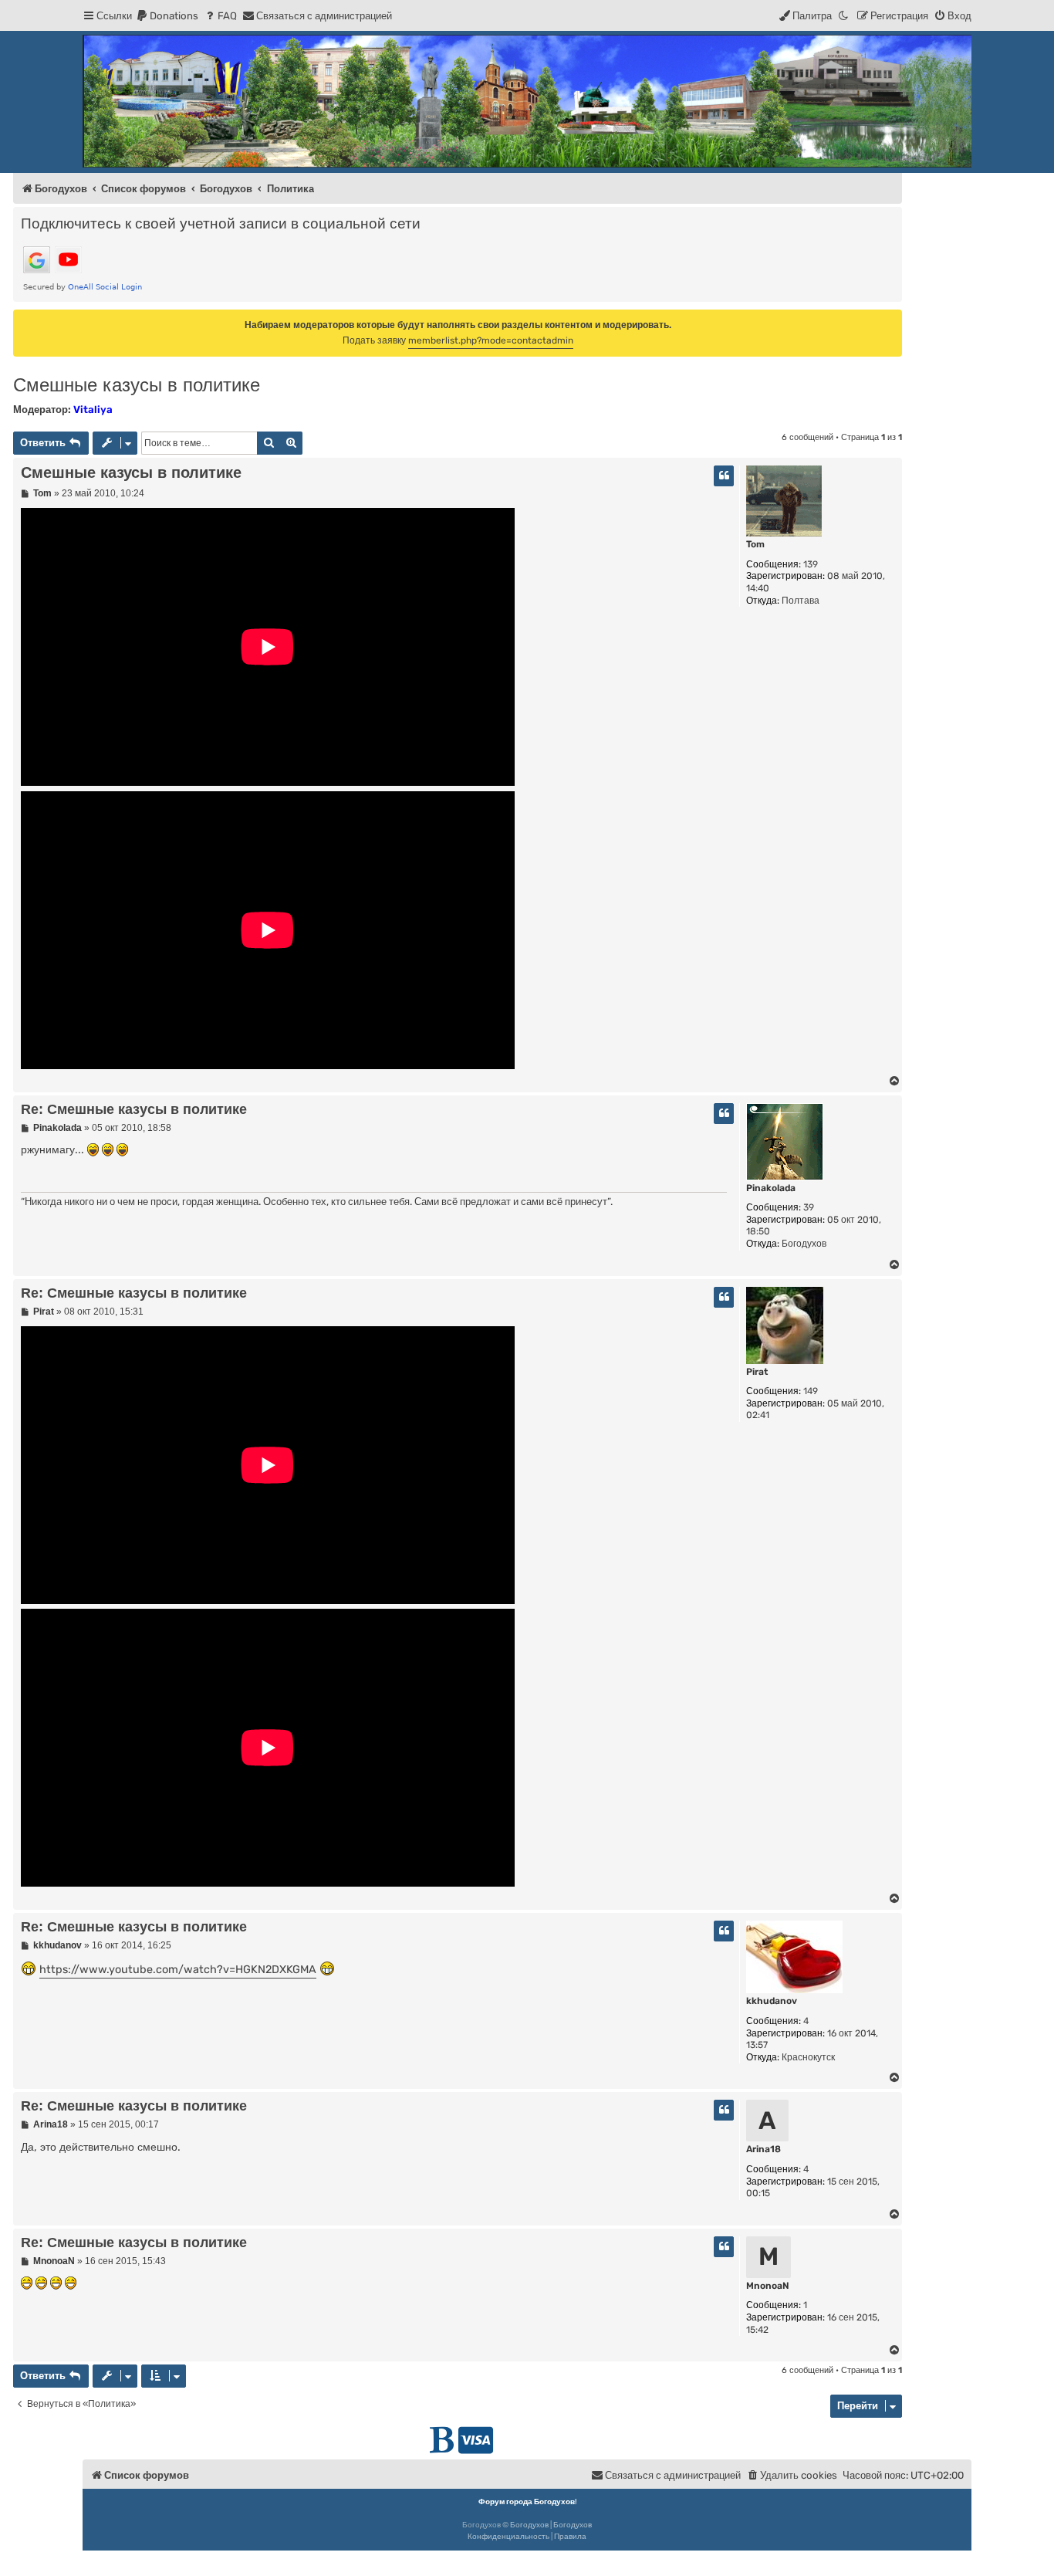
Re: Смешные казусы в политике (134, 1109)
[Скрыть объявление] (892, 320)
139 (811, 564)
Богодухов (529, 2525)
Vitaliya (93, 410)
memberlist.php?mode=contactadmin (491, 340)
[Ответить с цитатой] (724, 476)
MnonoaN (768, 2286)
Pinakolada (771, 1188)
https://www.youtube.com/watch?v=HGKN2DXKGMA (178, 1970)
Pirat (757, 1372)
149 (811, 1391)
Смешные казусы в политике (137, 385)
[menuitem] (167, 16)
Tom (755, 544)
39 (809, 1207)
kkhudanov (772, 2001)
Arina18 (763, 2149)
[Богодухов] (527, 101)
